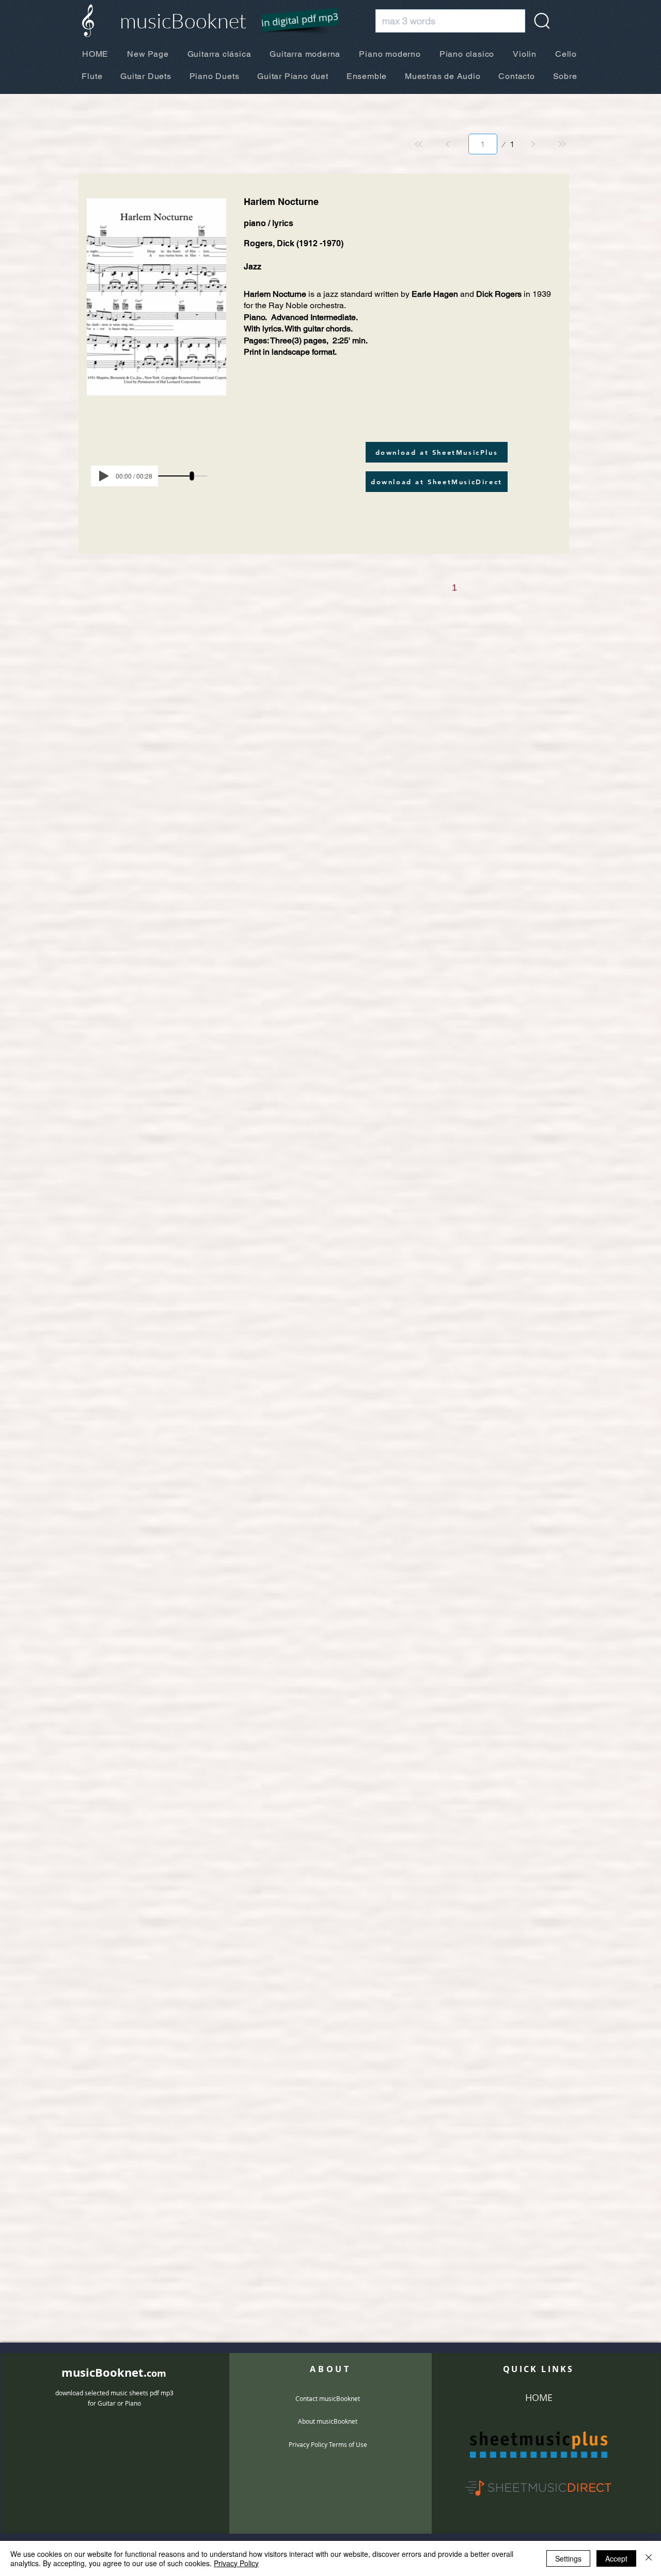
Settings (568, 2558)
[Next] (533, 144)
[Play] (104, 476)
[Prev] (448, 144)
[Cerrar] (649, 2558)
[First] (419, 144)
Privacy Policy (236, 2563)
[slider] (192, 476)
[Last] (562, 144)
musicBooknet (183, 20)
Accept (616, 2558)
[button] (293, 21)
